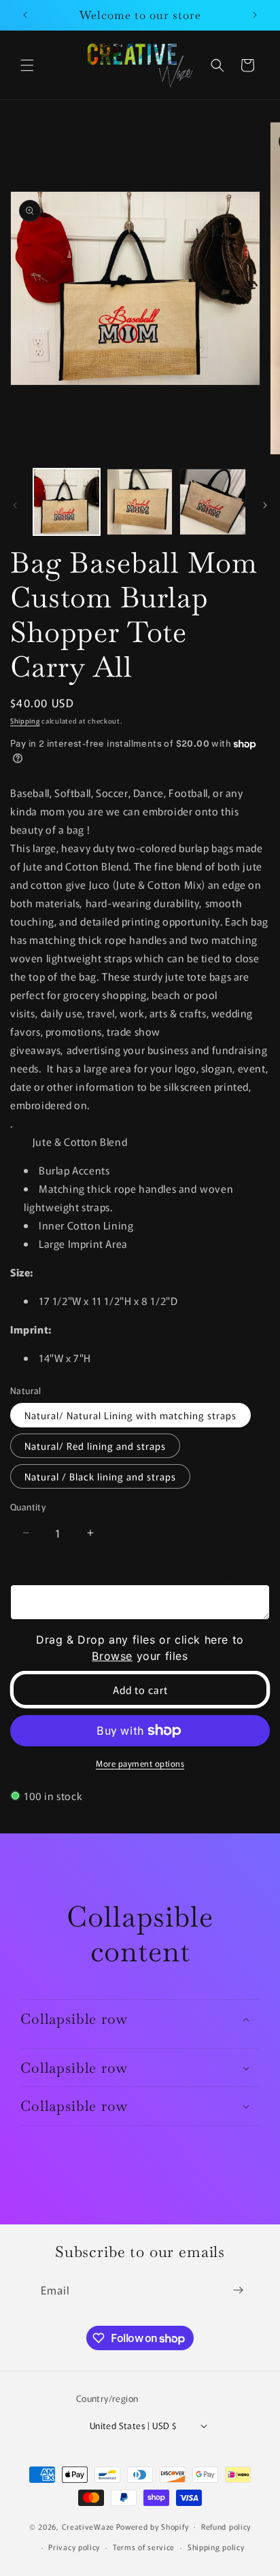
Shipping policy (216, 2547)
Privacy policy (74, 2547)
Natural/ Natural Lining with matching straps (130, 1415)
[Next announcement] (255, 15)
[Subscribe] (238, 2290)
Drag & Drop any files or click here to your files (140, 1648)
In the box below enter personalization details (128, 1575)
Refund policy (226, 2526)
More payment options (140, 1763)
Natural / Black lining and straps (100, 1476)
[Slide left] (15, 505)
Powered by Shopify (153, 2526)
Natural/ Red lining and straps (95, 1446)
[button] (27, 65)
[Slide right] (265, 505)
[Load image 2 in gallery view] (140, 502)
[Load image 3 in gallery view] (213, 502)
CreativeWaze (88, 2526)
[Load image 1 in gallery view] (67, 502)
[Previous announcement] (25, 15)
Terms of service (144, 2547)
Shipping (25, 721)
